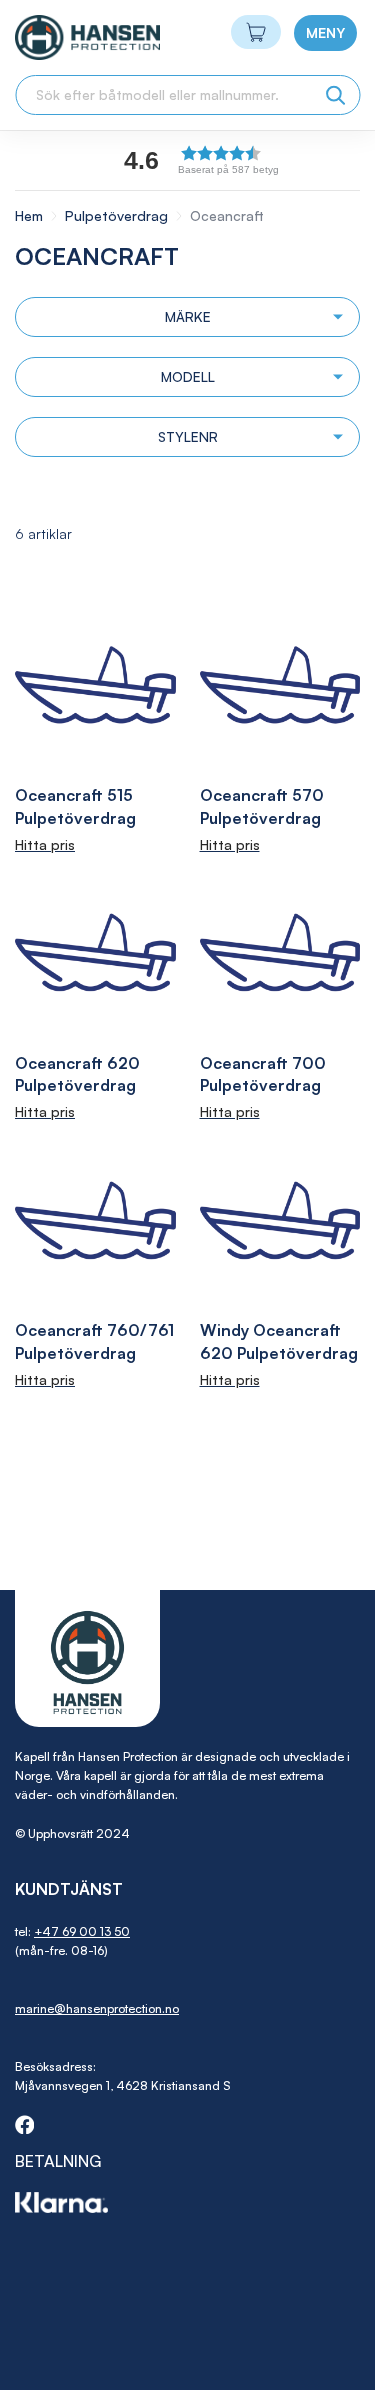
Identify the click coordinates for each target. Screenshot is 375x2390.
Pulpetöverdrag (118, 215)
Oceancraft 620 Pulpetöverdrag (77, 1074)
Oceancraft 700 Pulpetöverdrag (263, 1074)
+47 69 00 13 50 (82, 1931)
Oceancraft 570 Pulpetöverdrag (262, 806)
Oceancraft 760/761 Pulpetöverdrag (94, 1341)
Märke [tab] (188, 316)
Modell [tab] (188, 376)
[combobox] (187, 95)
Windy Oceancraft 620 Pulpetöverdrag (279, 1341)
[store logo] (51, 37)
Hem (31, 215)
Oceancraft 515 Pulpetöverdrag (75, 806)
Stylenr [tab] (188, 436)
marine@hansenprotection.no (97, 2008)
